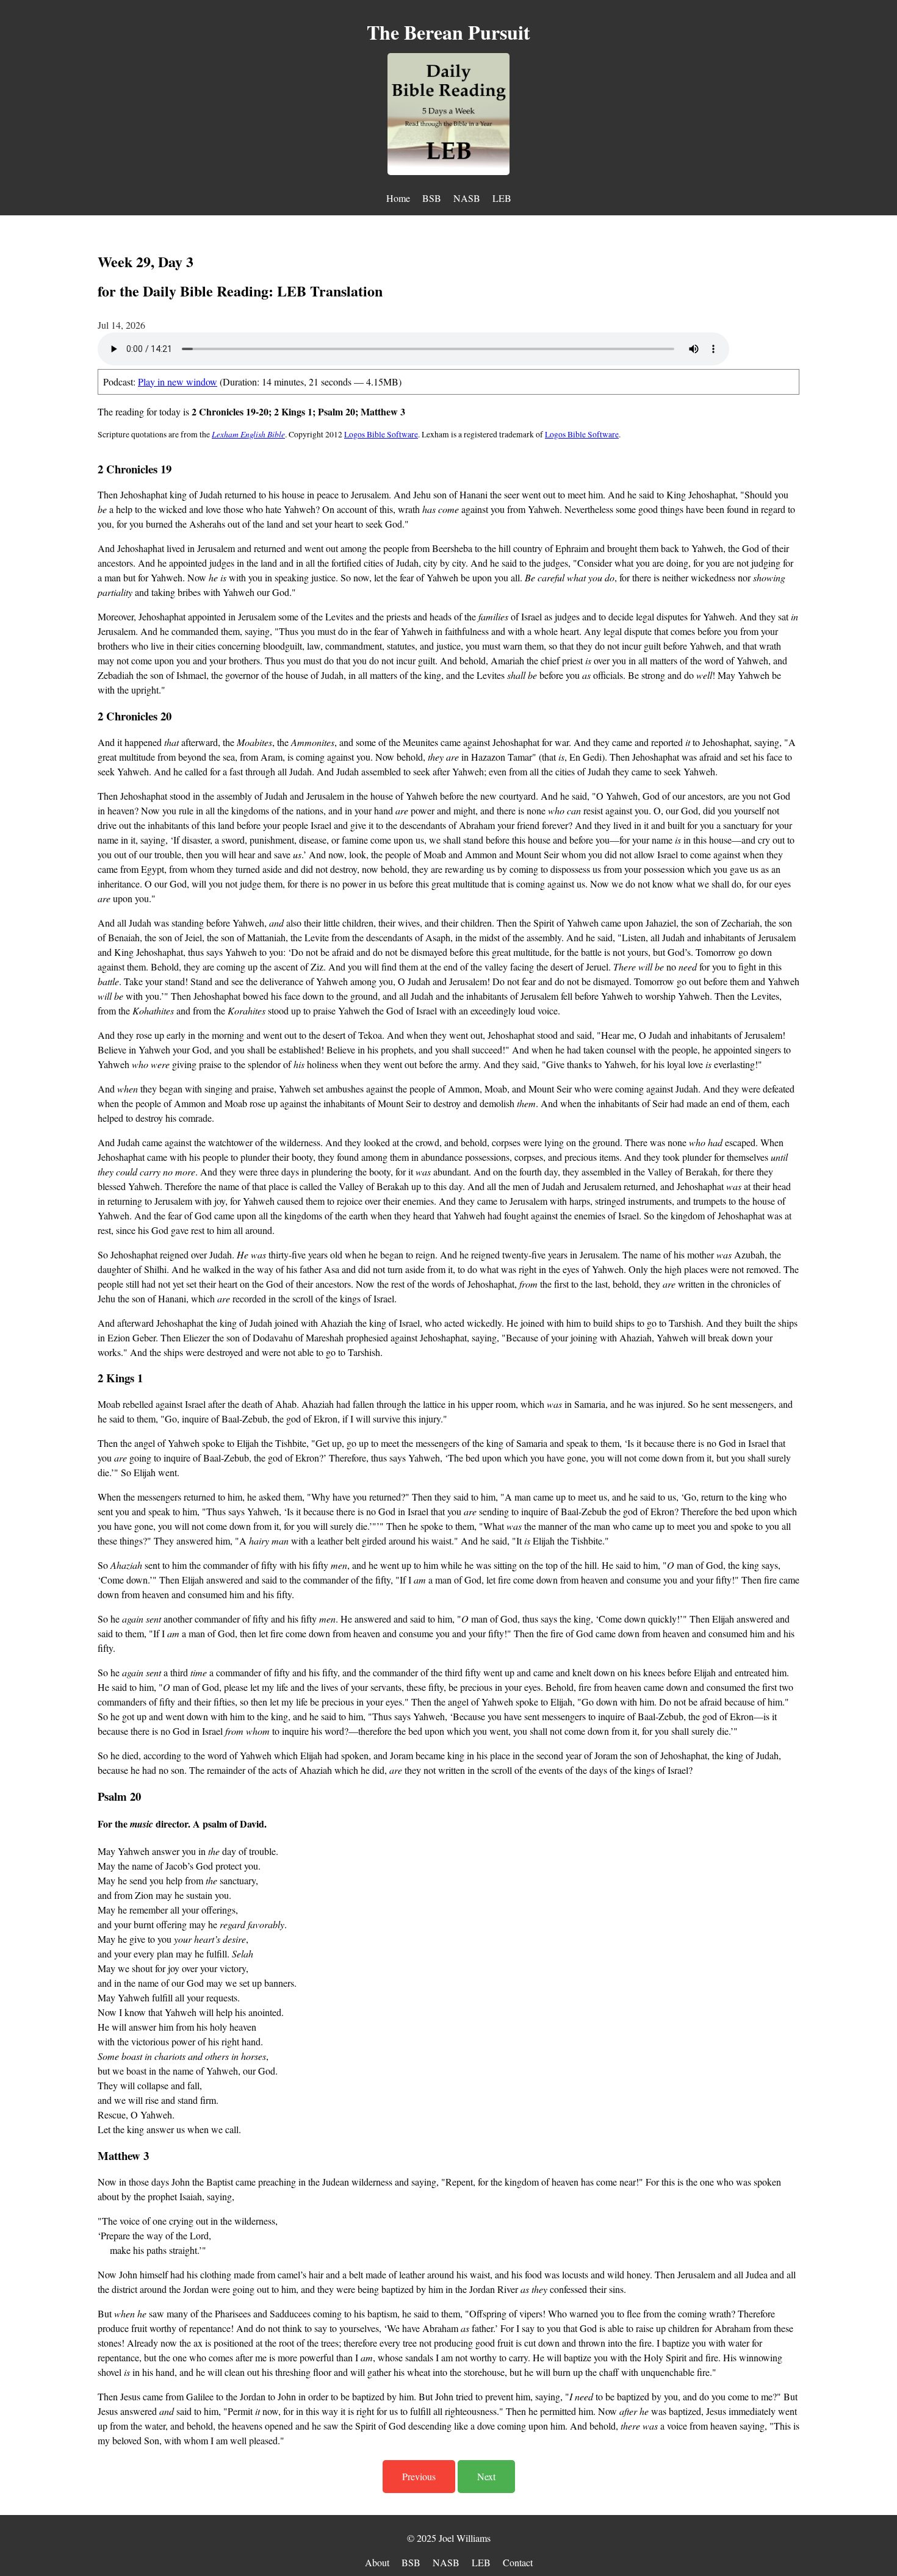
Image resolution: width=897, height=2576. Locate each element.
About (377, 2562)
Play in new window (178, 382)
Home (398, 198)
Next (486, 2476)
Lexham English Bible (248, 434)
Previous (419, 2476)
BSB (432, 198)
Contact (518, 2562)
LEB (502, 198)
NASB (467, 198)
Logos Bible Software (381, 434)
